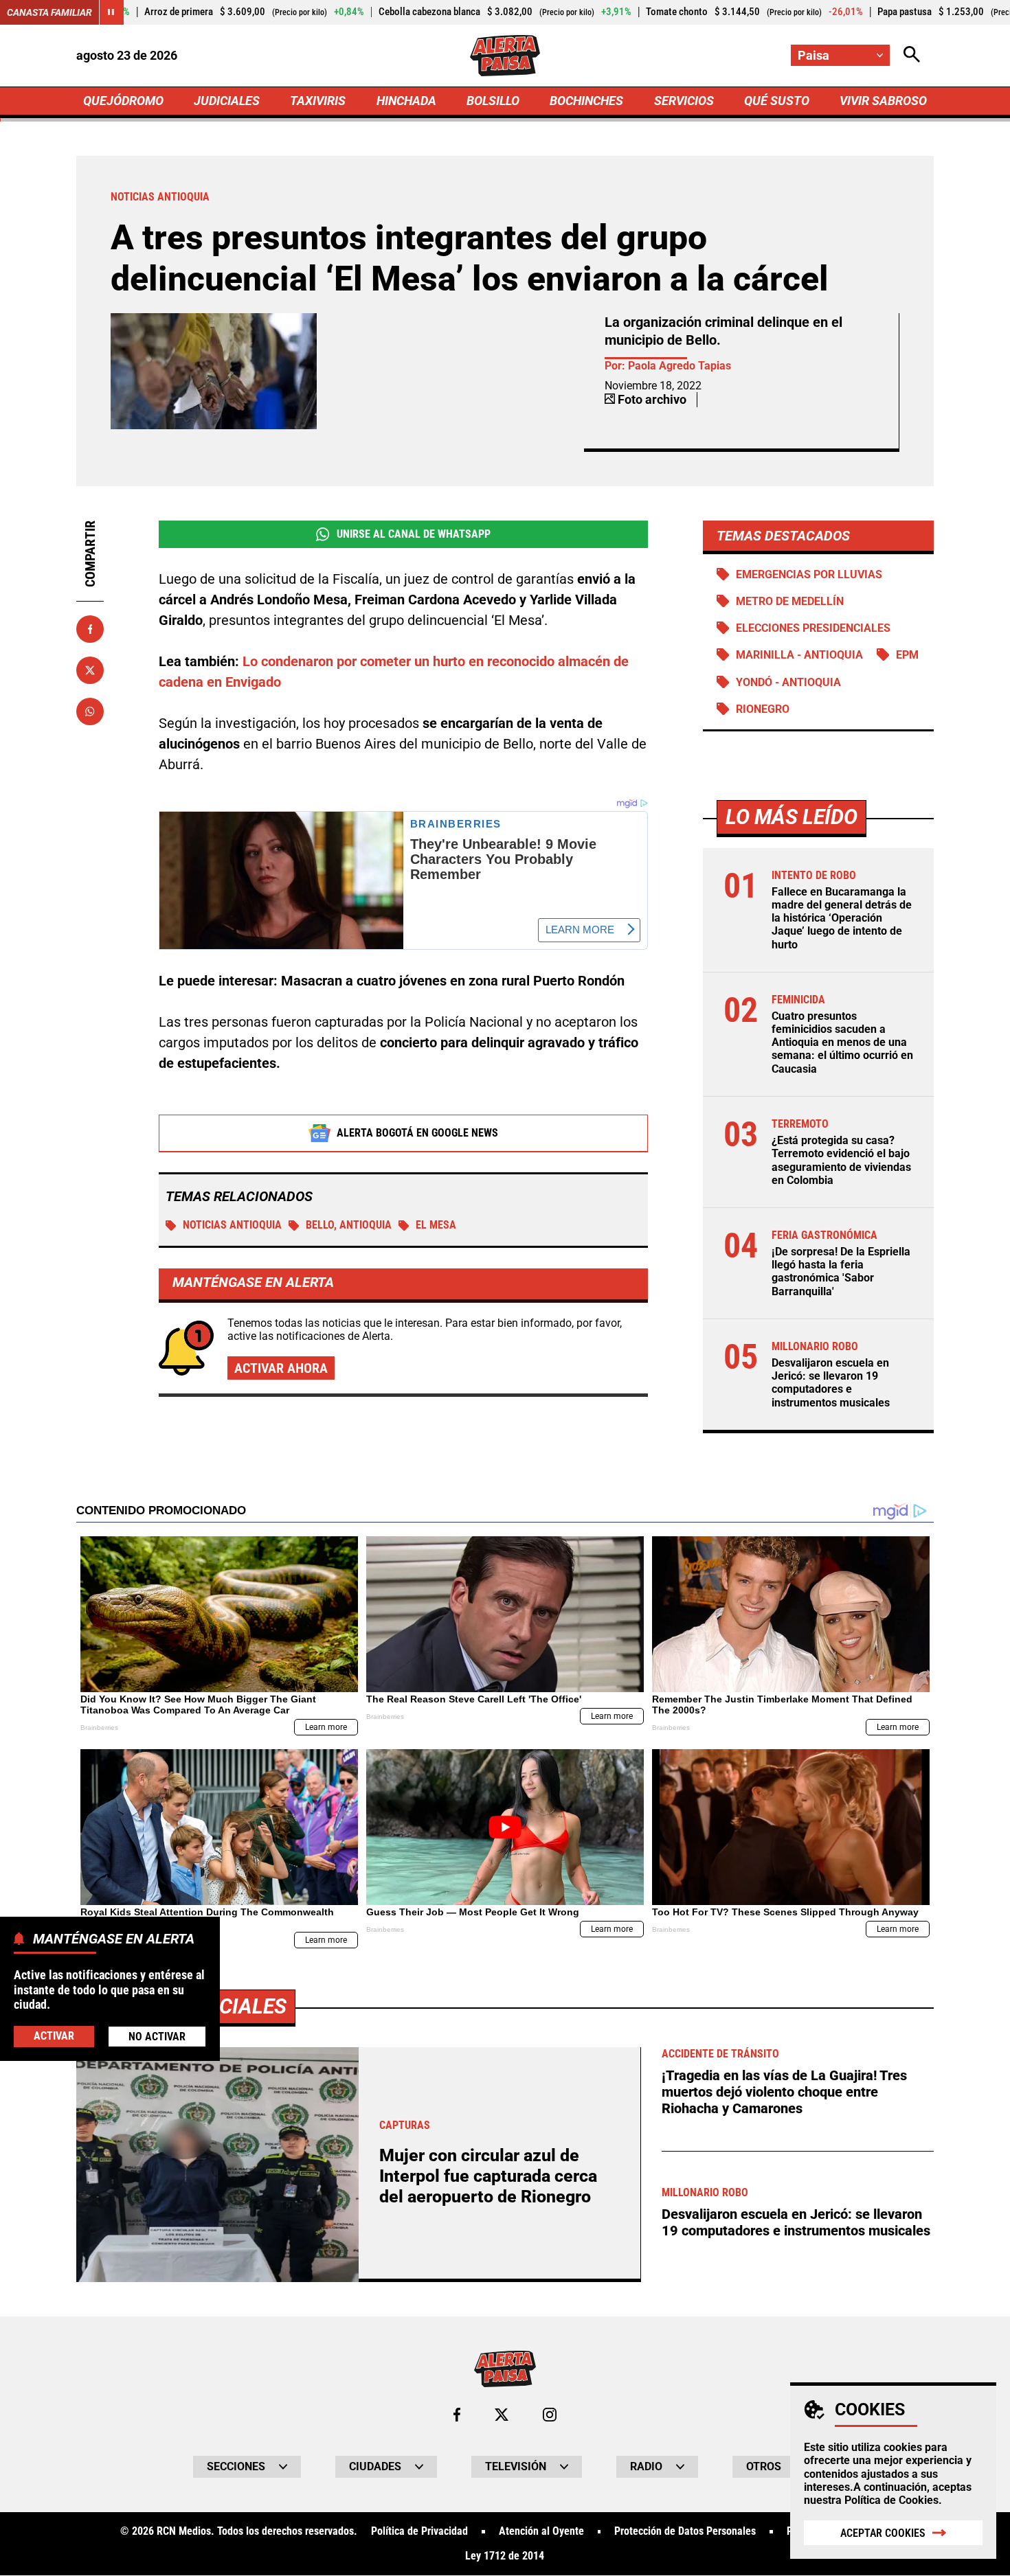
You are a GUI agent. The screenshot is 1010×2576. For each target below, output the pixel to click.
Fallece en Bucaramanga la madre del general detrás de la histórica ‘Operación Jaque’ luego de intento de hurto (842, 918)
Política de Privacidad (419, 2531)
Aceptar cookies (883, 2533)
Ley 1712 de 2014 (505, 2556)
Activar (54, 2036)
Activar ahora (281, 1368)
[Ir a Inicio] (505, 56)
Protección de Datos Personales (685, 2531)
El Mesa (436, 1225)
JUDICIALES (227, 101)
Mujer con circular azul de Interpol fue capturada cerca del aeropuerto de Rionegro (488, 2176)
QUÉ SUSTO (777, 101)
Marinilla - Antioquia (799, 655)
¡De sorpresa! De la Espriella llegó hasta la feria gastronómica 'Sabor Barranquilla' (841, 1272)
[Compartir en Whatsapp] (90, 711)
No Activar (157, 2037)
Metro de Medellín (790, 601)
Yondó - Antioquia (788, 682)
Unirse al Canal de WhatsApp (414, 534)
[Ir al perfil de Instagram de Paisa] (550, 2415)
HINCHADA (406, 101)
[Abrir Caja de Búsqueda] (912, 55)
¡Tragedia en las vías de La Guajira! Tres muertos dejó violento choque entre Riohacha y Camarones (784, 2092)
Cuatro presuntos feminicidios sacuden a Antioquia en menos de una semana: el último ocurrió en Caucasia (842, 1042)
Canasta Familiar (49, 12)
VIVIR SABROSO (883, 101)
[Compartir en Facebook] (90, 629)
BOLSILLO (493, 101)
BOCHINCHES (586, 101)
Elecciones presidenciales (813, 628)
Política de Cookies (891, 2500)
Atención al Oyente (541, 2531)
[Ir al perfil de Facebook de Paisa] (457, 2415)
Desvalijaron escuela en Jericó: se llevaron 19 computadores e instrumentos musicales (831, 1383)
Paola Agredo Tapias (680, 366)
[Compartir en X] (90, 670)
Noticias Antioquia (232, 1225)
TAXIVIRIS (318, 101)
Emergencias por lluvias (809, 574)
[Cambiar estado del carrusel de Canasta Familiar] (111, 12)
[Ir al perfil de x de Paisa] (502, 2415)
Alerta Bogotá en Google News (417, 1133)
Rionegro (763, 709)
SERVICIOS (684, 101)
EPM (907, 655)
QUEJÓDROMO (123, 101)
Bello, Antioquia (349, 1225)
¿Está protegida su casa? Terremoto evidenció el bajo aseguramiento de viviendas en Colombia (841, 1160)
